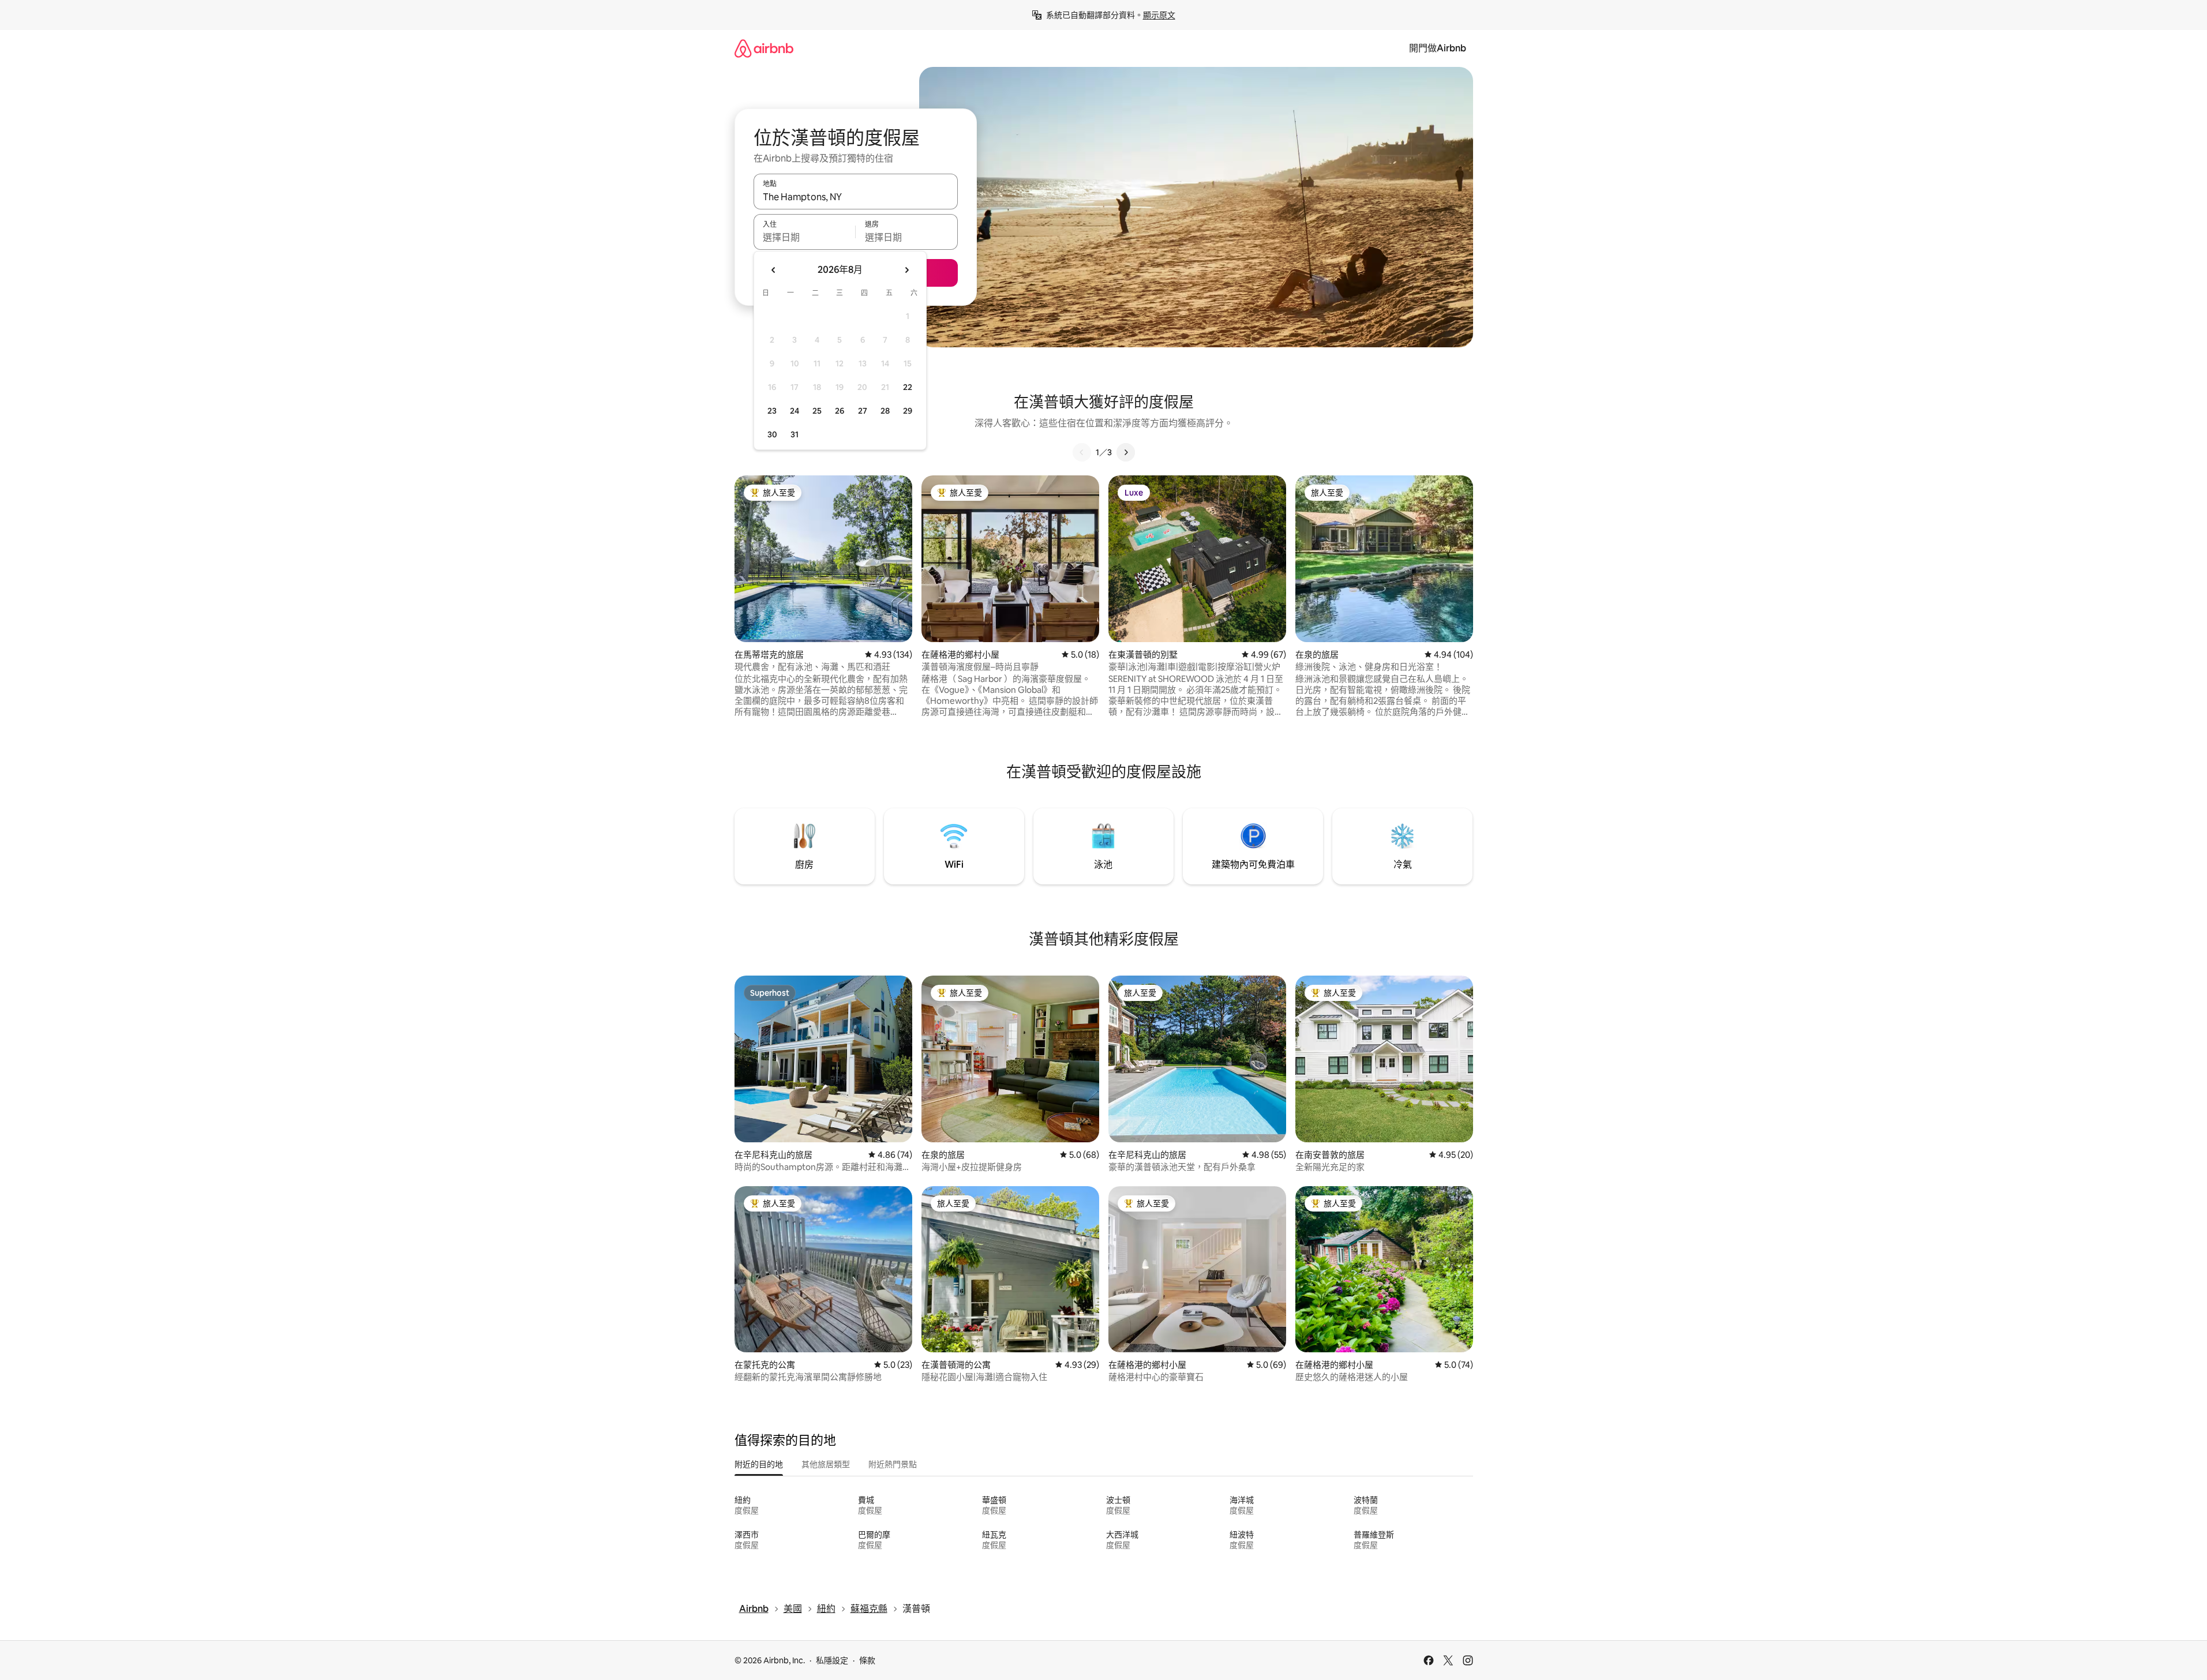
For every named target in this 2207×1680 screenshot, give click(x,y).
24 (795, 411)
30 (772, 434)
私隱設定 (832, 1660)
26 (840, 411)
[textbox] (805, 237)
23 (772, 411)
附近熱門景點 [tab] (893, 1464)
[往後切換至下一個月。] (906, 270)
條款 (867, 1660)
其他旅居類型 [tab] (826, 1464)
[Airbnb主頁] (764, 48)
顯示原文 (1159, 15)
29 (908, 411)
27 (863, 411)
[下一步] (1126, 452)
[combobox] (856, 197)
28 (885, 411)
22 (908, 387)
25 (817, 411)
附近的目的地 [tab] (759, 1464)
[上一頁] (1082, 452)
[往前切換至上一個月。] (774, 270)
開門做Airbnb (1438, 48)
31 (795, 434)
